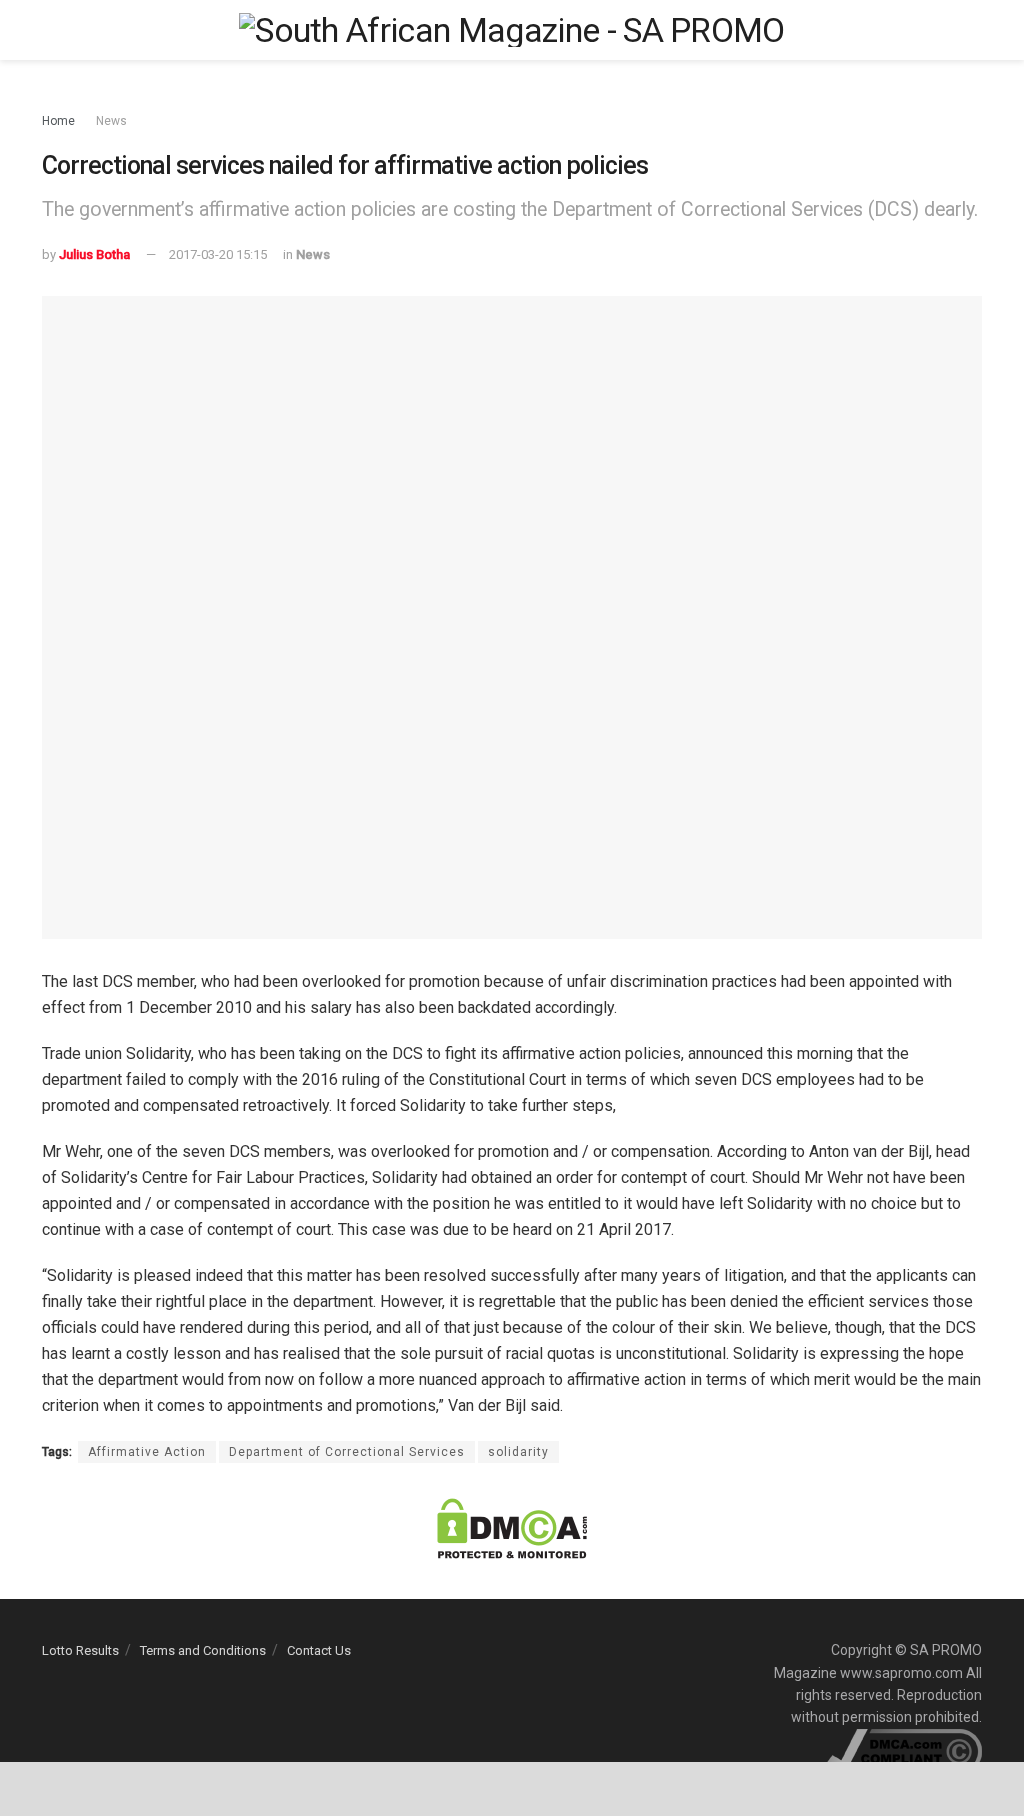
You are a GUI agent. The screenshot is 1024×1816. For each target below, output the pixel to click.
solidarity (518, 1452)
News (111, 121)
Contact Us (319, 1650)
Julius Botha (94, 254)
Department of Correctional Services (347, 1452)
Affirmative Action (147, 1452)
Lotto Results (80, 1650)
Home (58, 121)
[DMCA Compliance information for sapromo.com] (904, 1750)
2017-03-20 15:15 (218, 254)
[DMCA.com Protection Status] (512, 1527)
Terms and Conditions (203, 1650)
